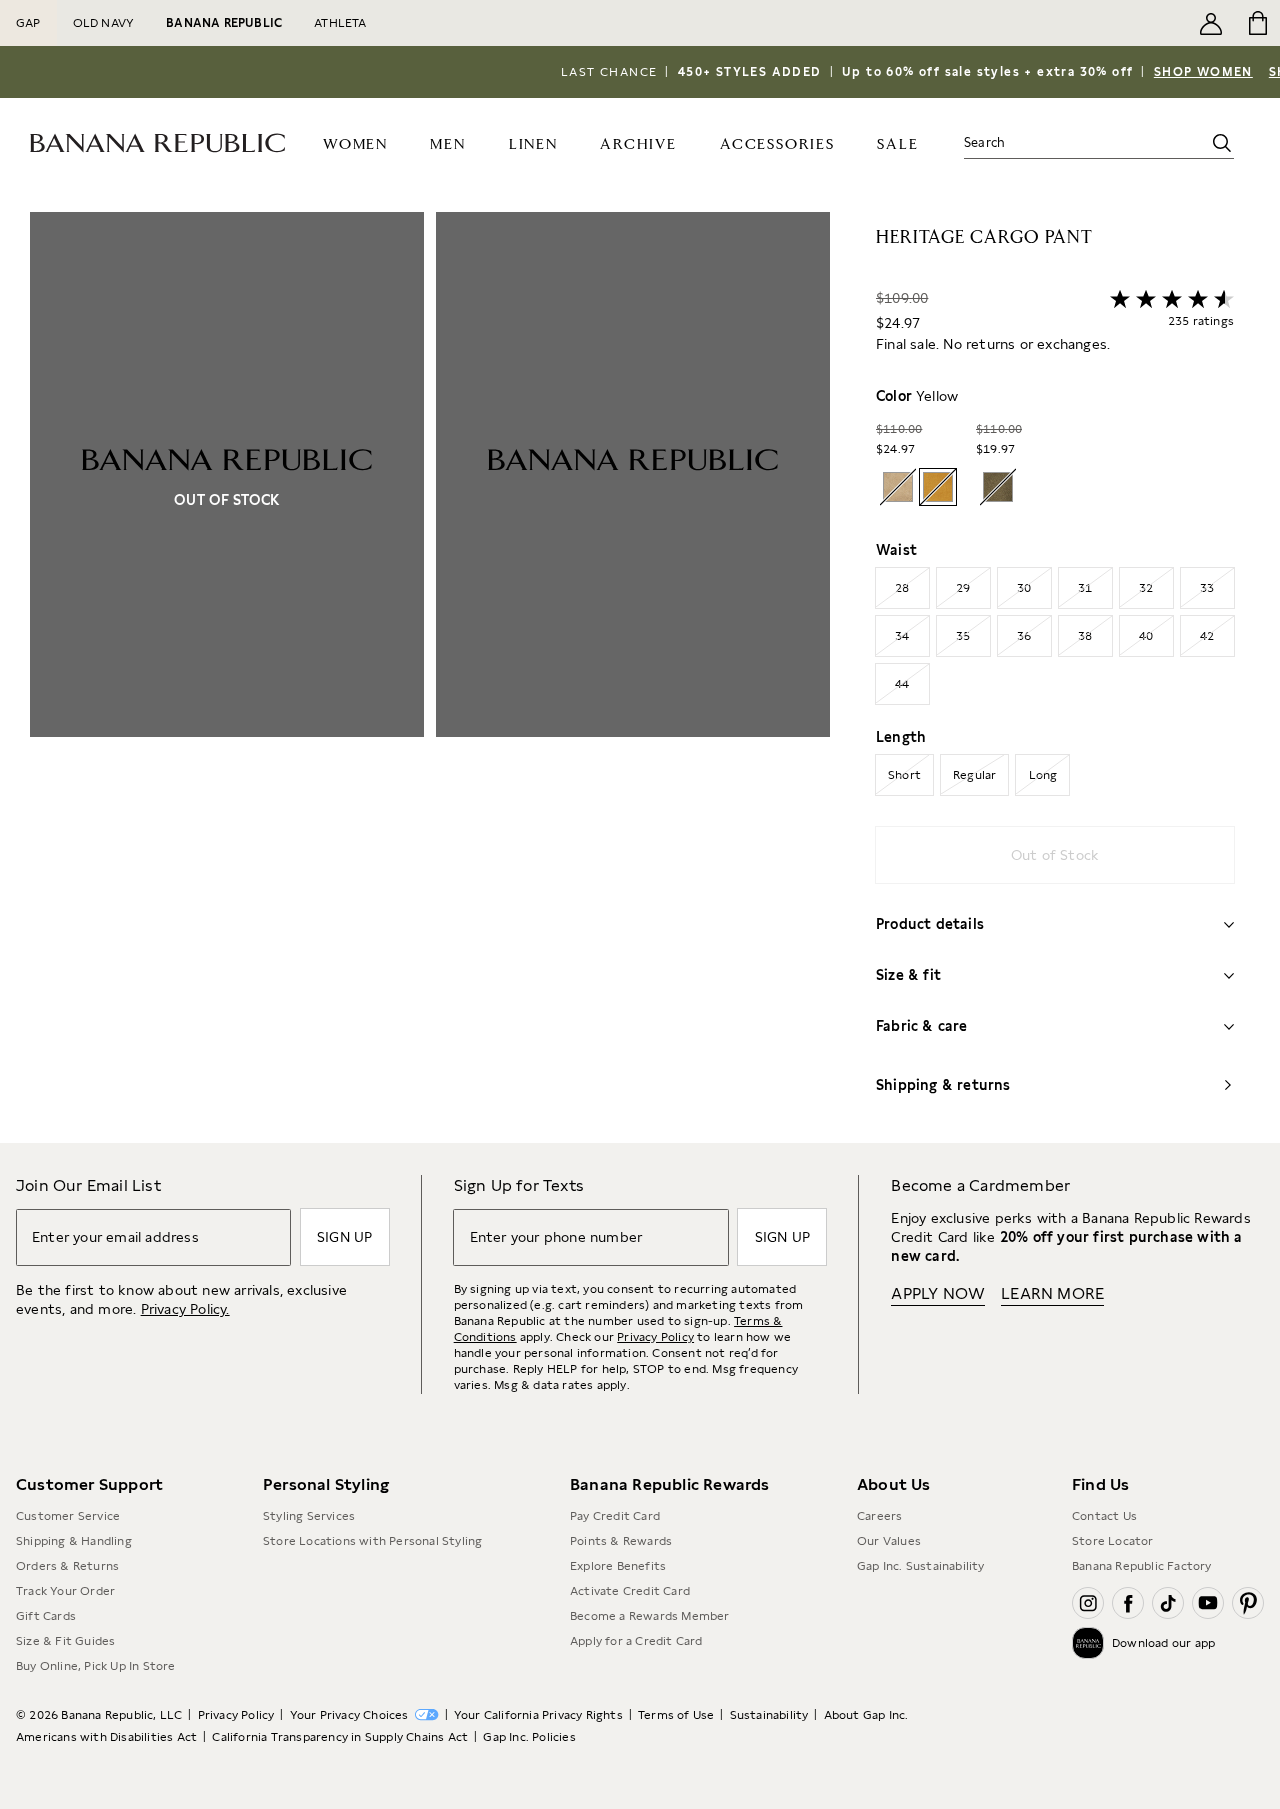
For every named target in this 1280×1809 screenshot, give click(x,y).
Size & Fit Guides (65, 1641)
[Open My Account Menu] (1211, 23)
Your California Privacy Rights (538, 1715)
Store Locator (1113, 1541)
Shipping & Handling (74, 1541)
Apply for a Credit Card (636, 1641)
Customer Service (68, 1516)
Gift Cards (46, 1616)
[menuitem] (355, 143)
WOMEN (355, 144)
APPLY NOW (938, 1293)
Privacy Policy (655, 1337)
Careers (879, 1516)
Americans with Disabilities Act (106, 1737)
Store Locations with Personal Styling (372, 1541)
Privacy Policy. (185, 1309)
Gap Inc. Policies (529, 1737)
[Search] (1222, 143)
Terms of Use (676, 1715)
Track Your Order (65, 1591)
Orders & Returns (67, 1566)
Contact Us (1104, 1516)
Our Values (889, 1541)
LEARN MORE (1052, 1293)
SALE (897, 144)
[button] (430, 677)
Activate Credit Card (630, 1591)
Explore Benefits (618, 1566)
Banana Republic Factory (1142, 1566)
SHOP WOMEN (1203, 72)
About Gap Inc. (866, 1715)
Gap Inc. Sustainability (921, 1566)
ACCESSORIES (777, 144)
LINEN (533, 144)
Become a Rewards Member (650, 1616)
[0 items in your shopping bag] (1256, 23)
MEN (447, 144)
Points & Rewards (621, 1541)
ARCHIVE (638, 144)
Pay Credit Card (615, 1516)
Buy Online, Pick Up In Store (96, 1666)
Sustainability (769, 1715)
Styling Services (309, 1516)
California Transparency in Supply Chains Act (340, 1737)
